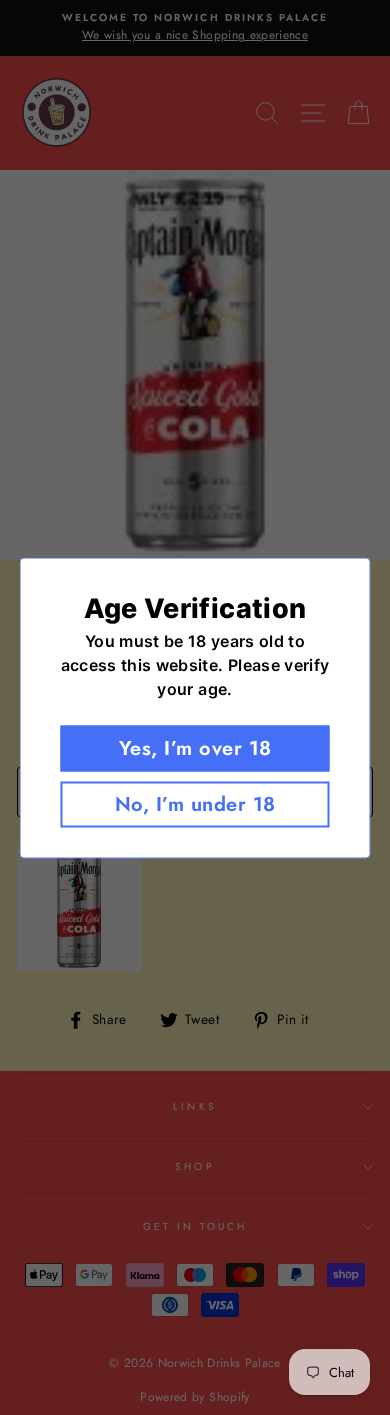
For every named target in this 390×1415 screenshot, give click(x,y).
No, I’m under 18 (195, 803)
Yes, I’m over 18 (195, 747)
